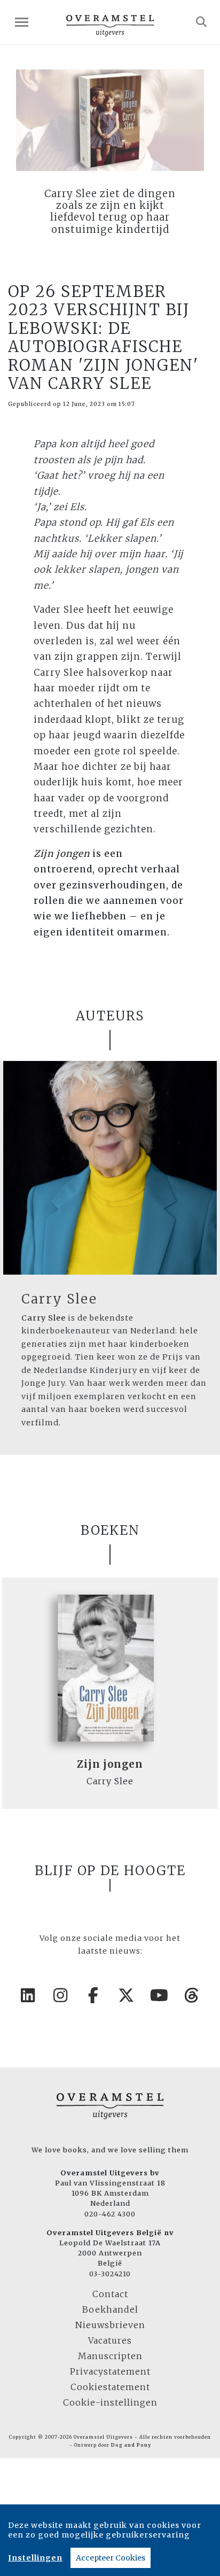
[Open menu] (22, 22)
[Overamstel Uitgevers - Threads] (192, 1995)
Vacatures (110, 2340)
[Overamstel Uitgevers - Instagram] (61, 1995)
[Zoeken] (202, 22)
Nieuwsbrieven (110, 2325)
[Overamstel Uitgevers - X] (127, 1995)
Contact (110, 2294)
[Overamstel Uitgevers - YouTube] (160, 1995)
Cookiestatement (110, 2387)
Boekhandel (110, 2309)
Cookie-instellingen (110, 2402)
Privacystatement (110, 2371)
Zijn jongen (110, 1764)
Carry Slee (59, 1299)
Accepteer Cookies (111, 2558)
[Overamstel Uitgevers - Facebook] (94, 1995)
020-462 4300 (110, 2214)
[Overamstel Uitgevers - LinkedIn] (28, 1995)
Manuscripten (110, 2356)
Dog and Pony (131, 2445)
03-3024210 (110, 2274)
